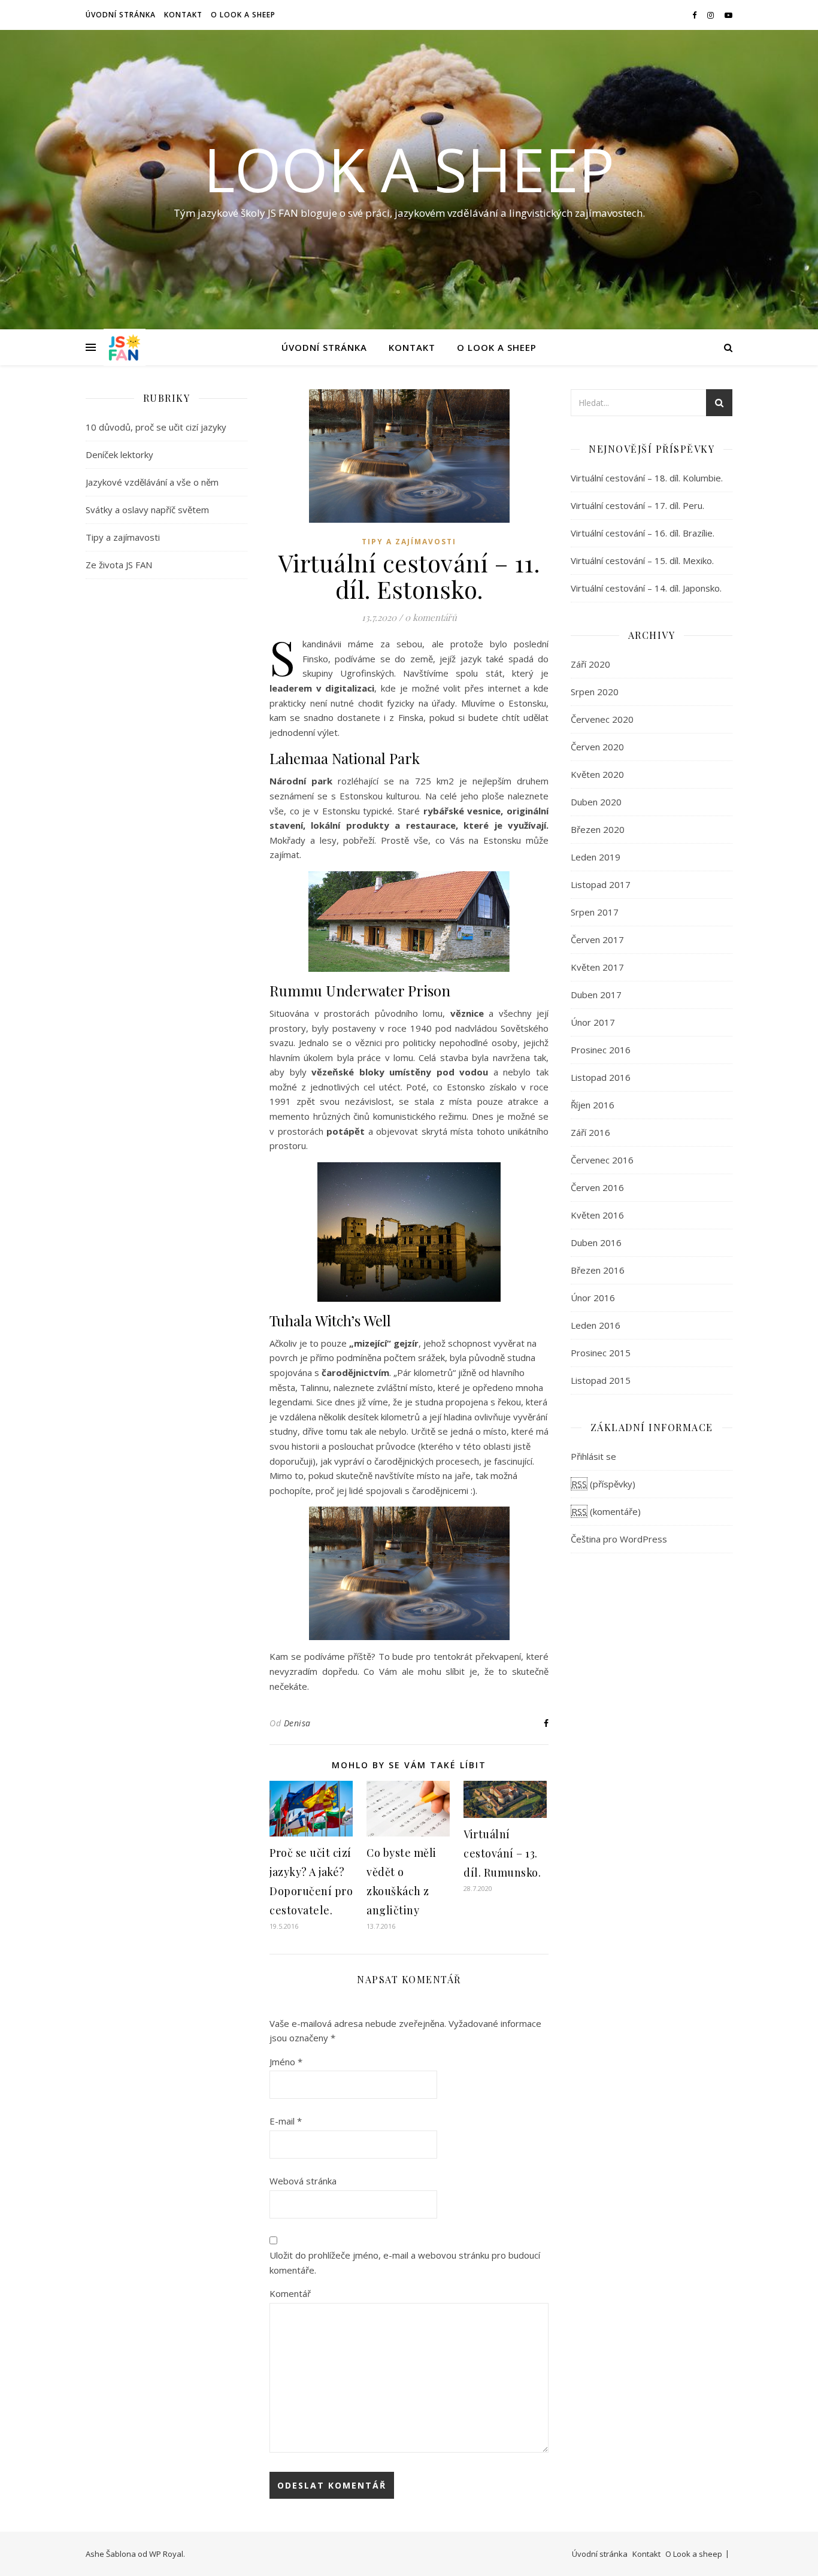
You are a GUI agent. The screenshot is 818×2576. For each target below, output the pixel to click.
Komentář (290, 2293)
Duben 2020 (596, 802)
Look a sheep (409, 169)
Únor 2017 (593, 1022)
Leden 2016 (596, 1325)
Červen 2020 (597, 747)
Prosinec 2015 (601, 1353)
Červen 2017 (597, 940)
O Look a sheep (243, 15)
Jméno (286, 2062)
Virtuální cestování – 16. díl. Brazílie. (643, 533)
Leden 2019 (596, 857)
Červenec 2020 (602, 719)
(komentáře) (606, 1511)
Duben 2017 (596, 995)
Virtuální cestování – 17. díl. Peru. (637, 505)
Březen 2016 (598, 1270)
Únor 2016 (593, 1298)
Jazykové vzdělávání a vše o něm (152, 482)
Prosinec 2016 (601, 1050)
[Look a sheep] (125, 347)
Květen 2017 (597, 967)
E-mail (286, 2121)
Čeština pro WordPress (619, 1539)
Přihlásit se (593, 1456)
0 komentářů (431, 617)
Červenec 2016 (602, 1160)
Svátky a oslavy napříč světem (147, 510)
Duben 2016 (596, 1242)
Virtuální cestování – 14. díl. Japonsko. (646, 588)
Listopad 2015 (601, 1380)
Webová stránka (303, 2181)
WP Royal (166, 2554)
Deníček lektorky (119, 454)
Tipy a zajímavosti (123, 537)
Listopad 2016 (601, 1077)
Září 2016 (590, 1132)
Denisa (297, 1723)
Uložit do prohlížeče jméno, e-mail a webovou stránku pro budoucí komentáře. (405, 2263)
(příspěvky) (603, 1484)
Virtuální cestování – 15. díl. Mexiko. (642, 560)
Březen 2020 (598, 829)
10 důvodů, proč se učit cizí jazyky (156, 427)
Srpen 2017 (595, 912)
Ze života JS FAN (119, 565)
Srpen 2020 (595, 692)
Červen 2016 (597, 1187)
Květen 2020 (597, 774)
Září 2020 (590, 664)
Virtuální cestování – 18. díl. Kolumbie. (647, 478)
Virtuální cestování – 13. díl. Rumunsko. (502, 1853)
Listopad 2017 (601, 884)
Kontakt (183, 15)
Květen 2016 (597, 1215)
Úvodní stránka (121, 15)
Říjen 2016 (593, 1105)
